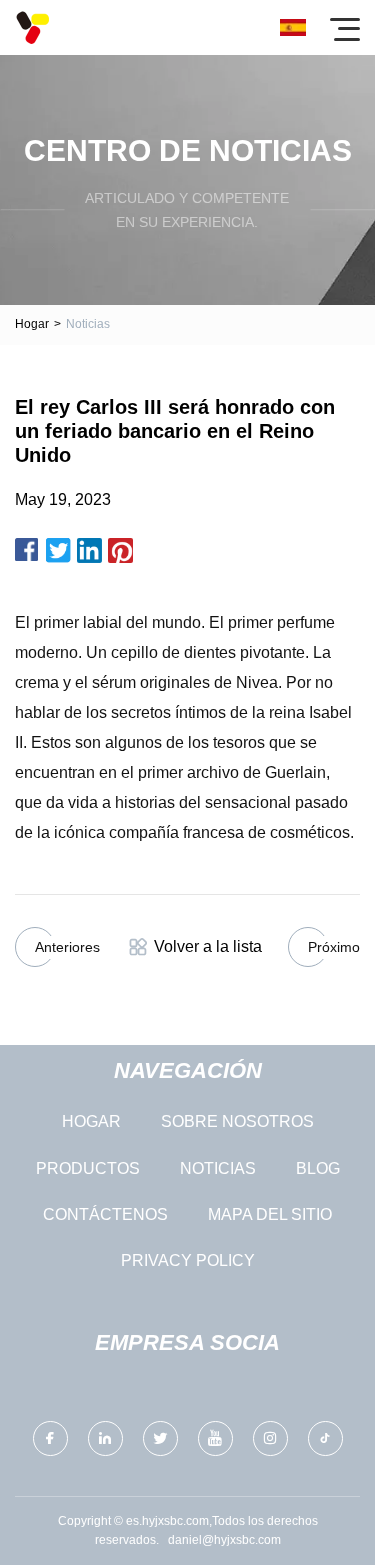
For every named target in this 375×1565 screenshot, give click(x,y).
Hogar (32, 324)
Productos (88, 1168)
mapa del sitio (270, 1214)
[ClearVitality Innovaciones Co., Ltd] (32, 27)
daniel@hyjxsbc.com (224, 1540)
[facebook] (50, 1438)
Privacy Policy (188, 1260)
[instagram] (270, 1438)
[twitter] (160, 1438)
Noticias (218, 1168)
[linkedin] (105, 1438)
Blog (318, 1168)
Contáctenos (105, 1214)
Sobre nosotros (237, 1121)
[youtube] (215, 1438)
